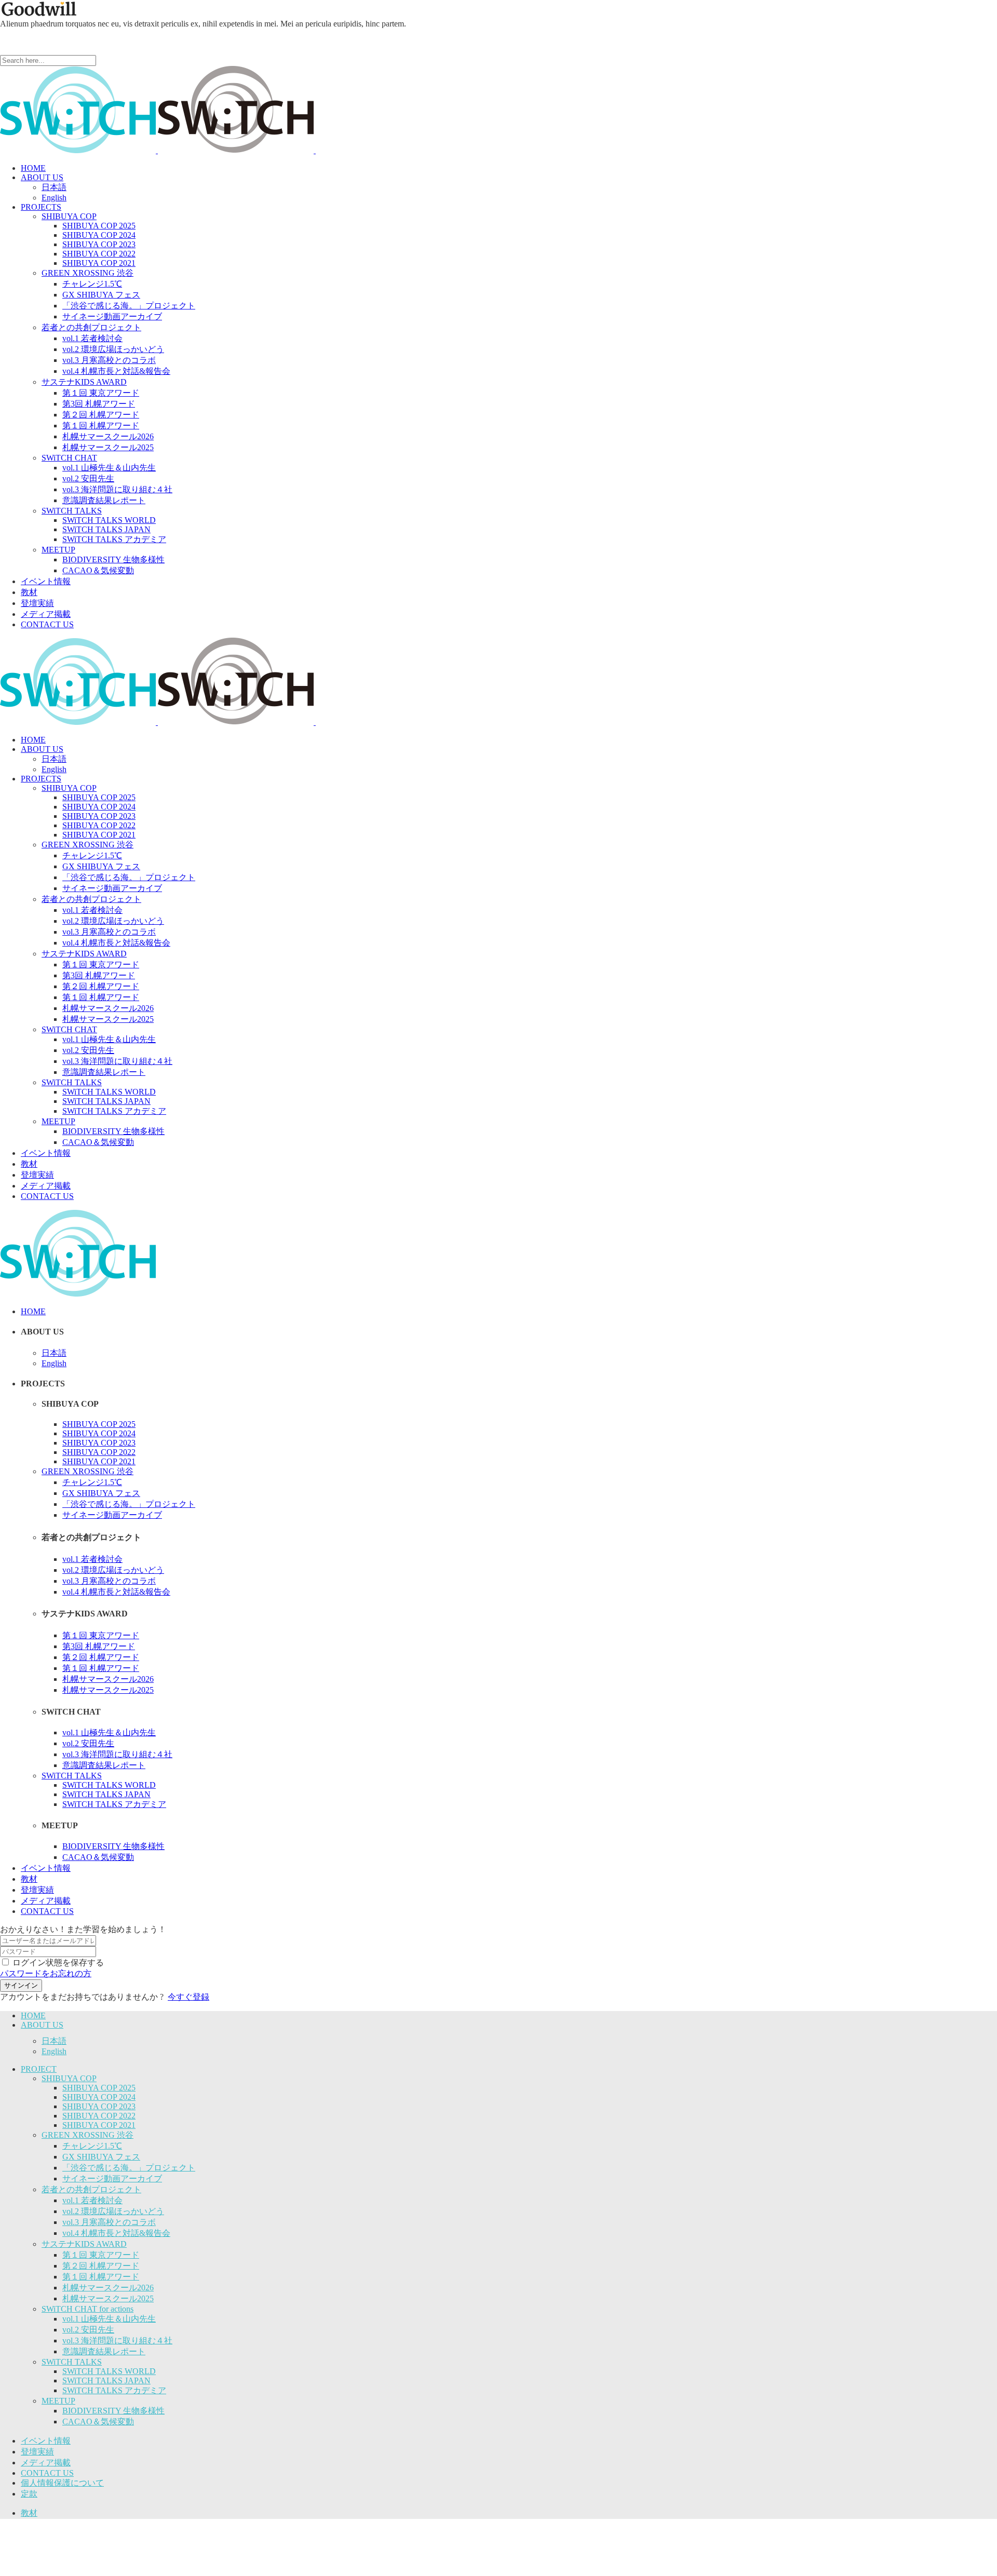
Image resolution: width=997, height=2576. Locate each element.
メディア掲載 (46, 2463)
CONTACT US (47, 2473)
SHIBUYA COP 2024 (99, 2097)
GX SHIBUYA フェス (101, 2157)
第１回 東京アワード (101, 2255)
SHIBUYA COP (69, 2078)
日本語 (54, 2041)
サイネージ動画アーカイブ (112, 2179)
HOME (33, 2015)
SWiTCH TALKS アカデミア (114, 2390)
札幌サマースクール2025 (108, 2298)
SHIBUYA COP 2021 (99, 2125)
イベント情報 (46, 2441)
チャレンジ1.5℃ (92, 2146)
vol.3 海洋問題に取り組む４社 (117, 2341)
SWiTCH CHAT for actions (87, 2309)
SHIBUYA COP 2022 (99, 2116)
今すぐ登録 (188, 1997)
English (54, 2051)
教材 (29, 2513)
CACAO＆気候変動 (98, 2422)
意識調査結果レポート (104, 2351)
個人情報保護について (62, 2483)
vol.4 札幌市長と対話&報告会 (116, 2233)
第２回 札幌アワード (101, 2266)
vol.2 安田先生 (88, 2330)
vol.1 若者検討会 (92, 2200)
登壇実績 (37, 2452)
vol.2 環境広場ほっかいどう (113, 2211)
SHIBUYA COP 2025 (99, 2088)
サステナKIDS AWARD (84, 2244)
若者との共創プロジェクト (91, 2189)
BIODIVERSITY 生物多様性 (113, 2411)
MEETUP (58, 2401)
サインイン (21, 1985)
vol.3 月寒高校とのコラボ (109, 2222)
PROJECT (39, 2069)
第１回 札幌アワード (101, 2277)
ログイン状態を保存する (58, 1963)
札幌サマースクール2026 (108, 2288)
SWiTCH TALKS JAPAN (106, 2381)
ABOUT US (42, 2025)
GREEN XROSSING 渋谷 (87, 2135)
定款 (29, 2494)
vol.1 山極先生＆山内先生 (109, 2319)
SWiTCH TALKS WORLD (109, 2371)
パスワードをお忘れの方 (46, 1973)
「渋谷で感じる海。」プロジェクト (129, 2168)
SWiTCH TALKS (72, 2362)
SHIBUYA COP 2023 (99, 2106)
